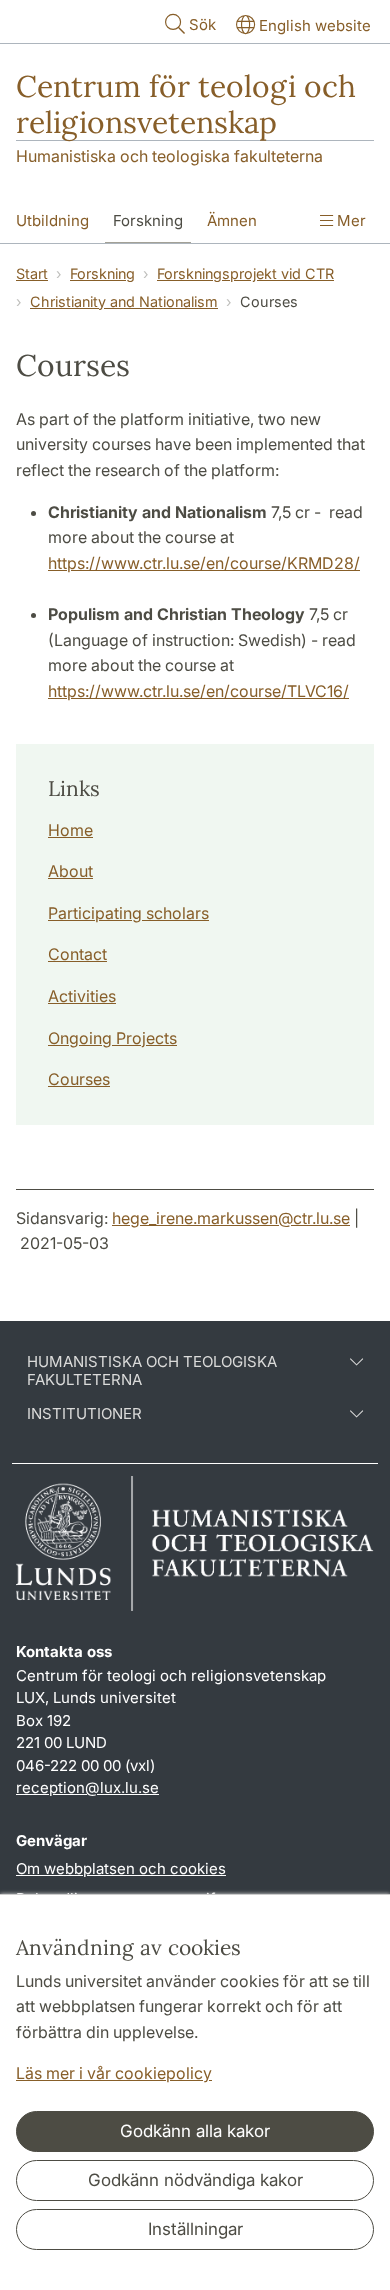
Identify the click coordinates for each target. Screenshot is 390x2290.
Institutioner (84, 1414)
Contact (77, 954)
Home (70, 830)
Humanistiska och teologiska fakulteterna (169, 156)
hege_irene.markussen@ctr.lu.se (231, 1218)
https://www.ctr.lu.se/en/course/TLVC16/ (198, 691)
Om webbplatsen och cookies (121, 1868)
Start (32, 273)
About (70, 871)
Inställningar (195, 2229)
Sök (202, 24)
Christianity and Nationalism (124, 301)
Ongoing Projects (112, 1038)
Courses (79, 1079)
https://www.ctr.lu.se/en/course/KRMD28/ (204, 563)
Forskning (148, 220)
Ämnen (232, 220)
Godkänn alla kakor (195, 2131)
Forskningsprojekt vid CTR (245, 273)
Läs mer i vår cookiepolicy (114, 2073)
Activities (82, 996)
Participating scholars (128, 913)
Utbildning (52, 220)
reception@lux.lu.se (87, 1787)
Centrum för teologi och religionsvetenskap (186, 104)
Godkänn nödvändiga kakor (195, 2180)
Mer (349, 220)
